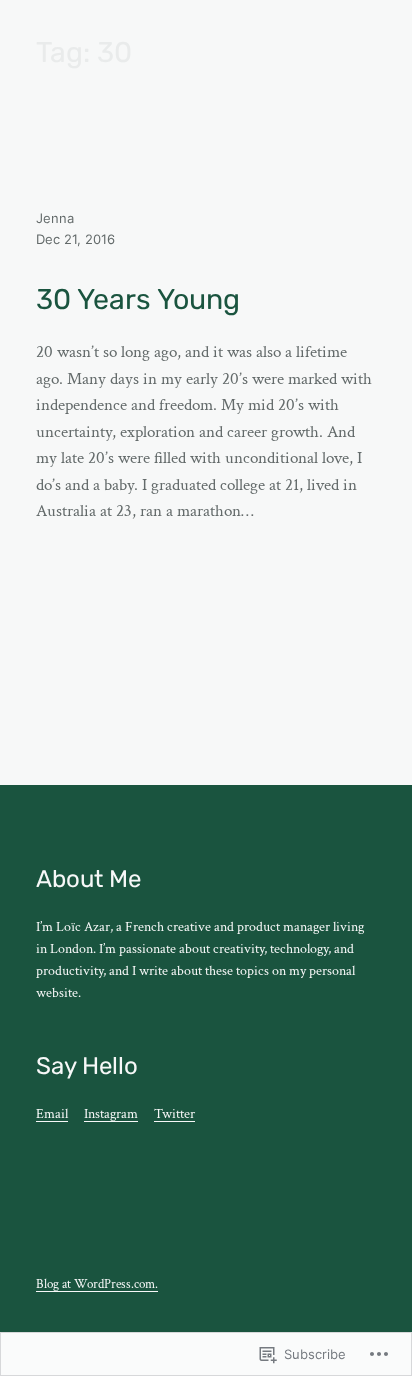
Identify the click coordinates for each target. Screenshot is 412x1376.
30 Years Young (138, 299)
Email (52, 1114)
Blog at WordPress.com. (97, 1284)
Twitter (174, 1114)
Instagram (111, 1114)
